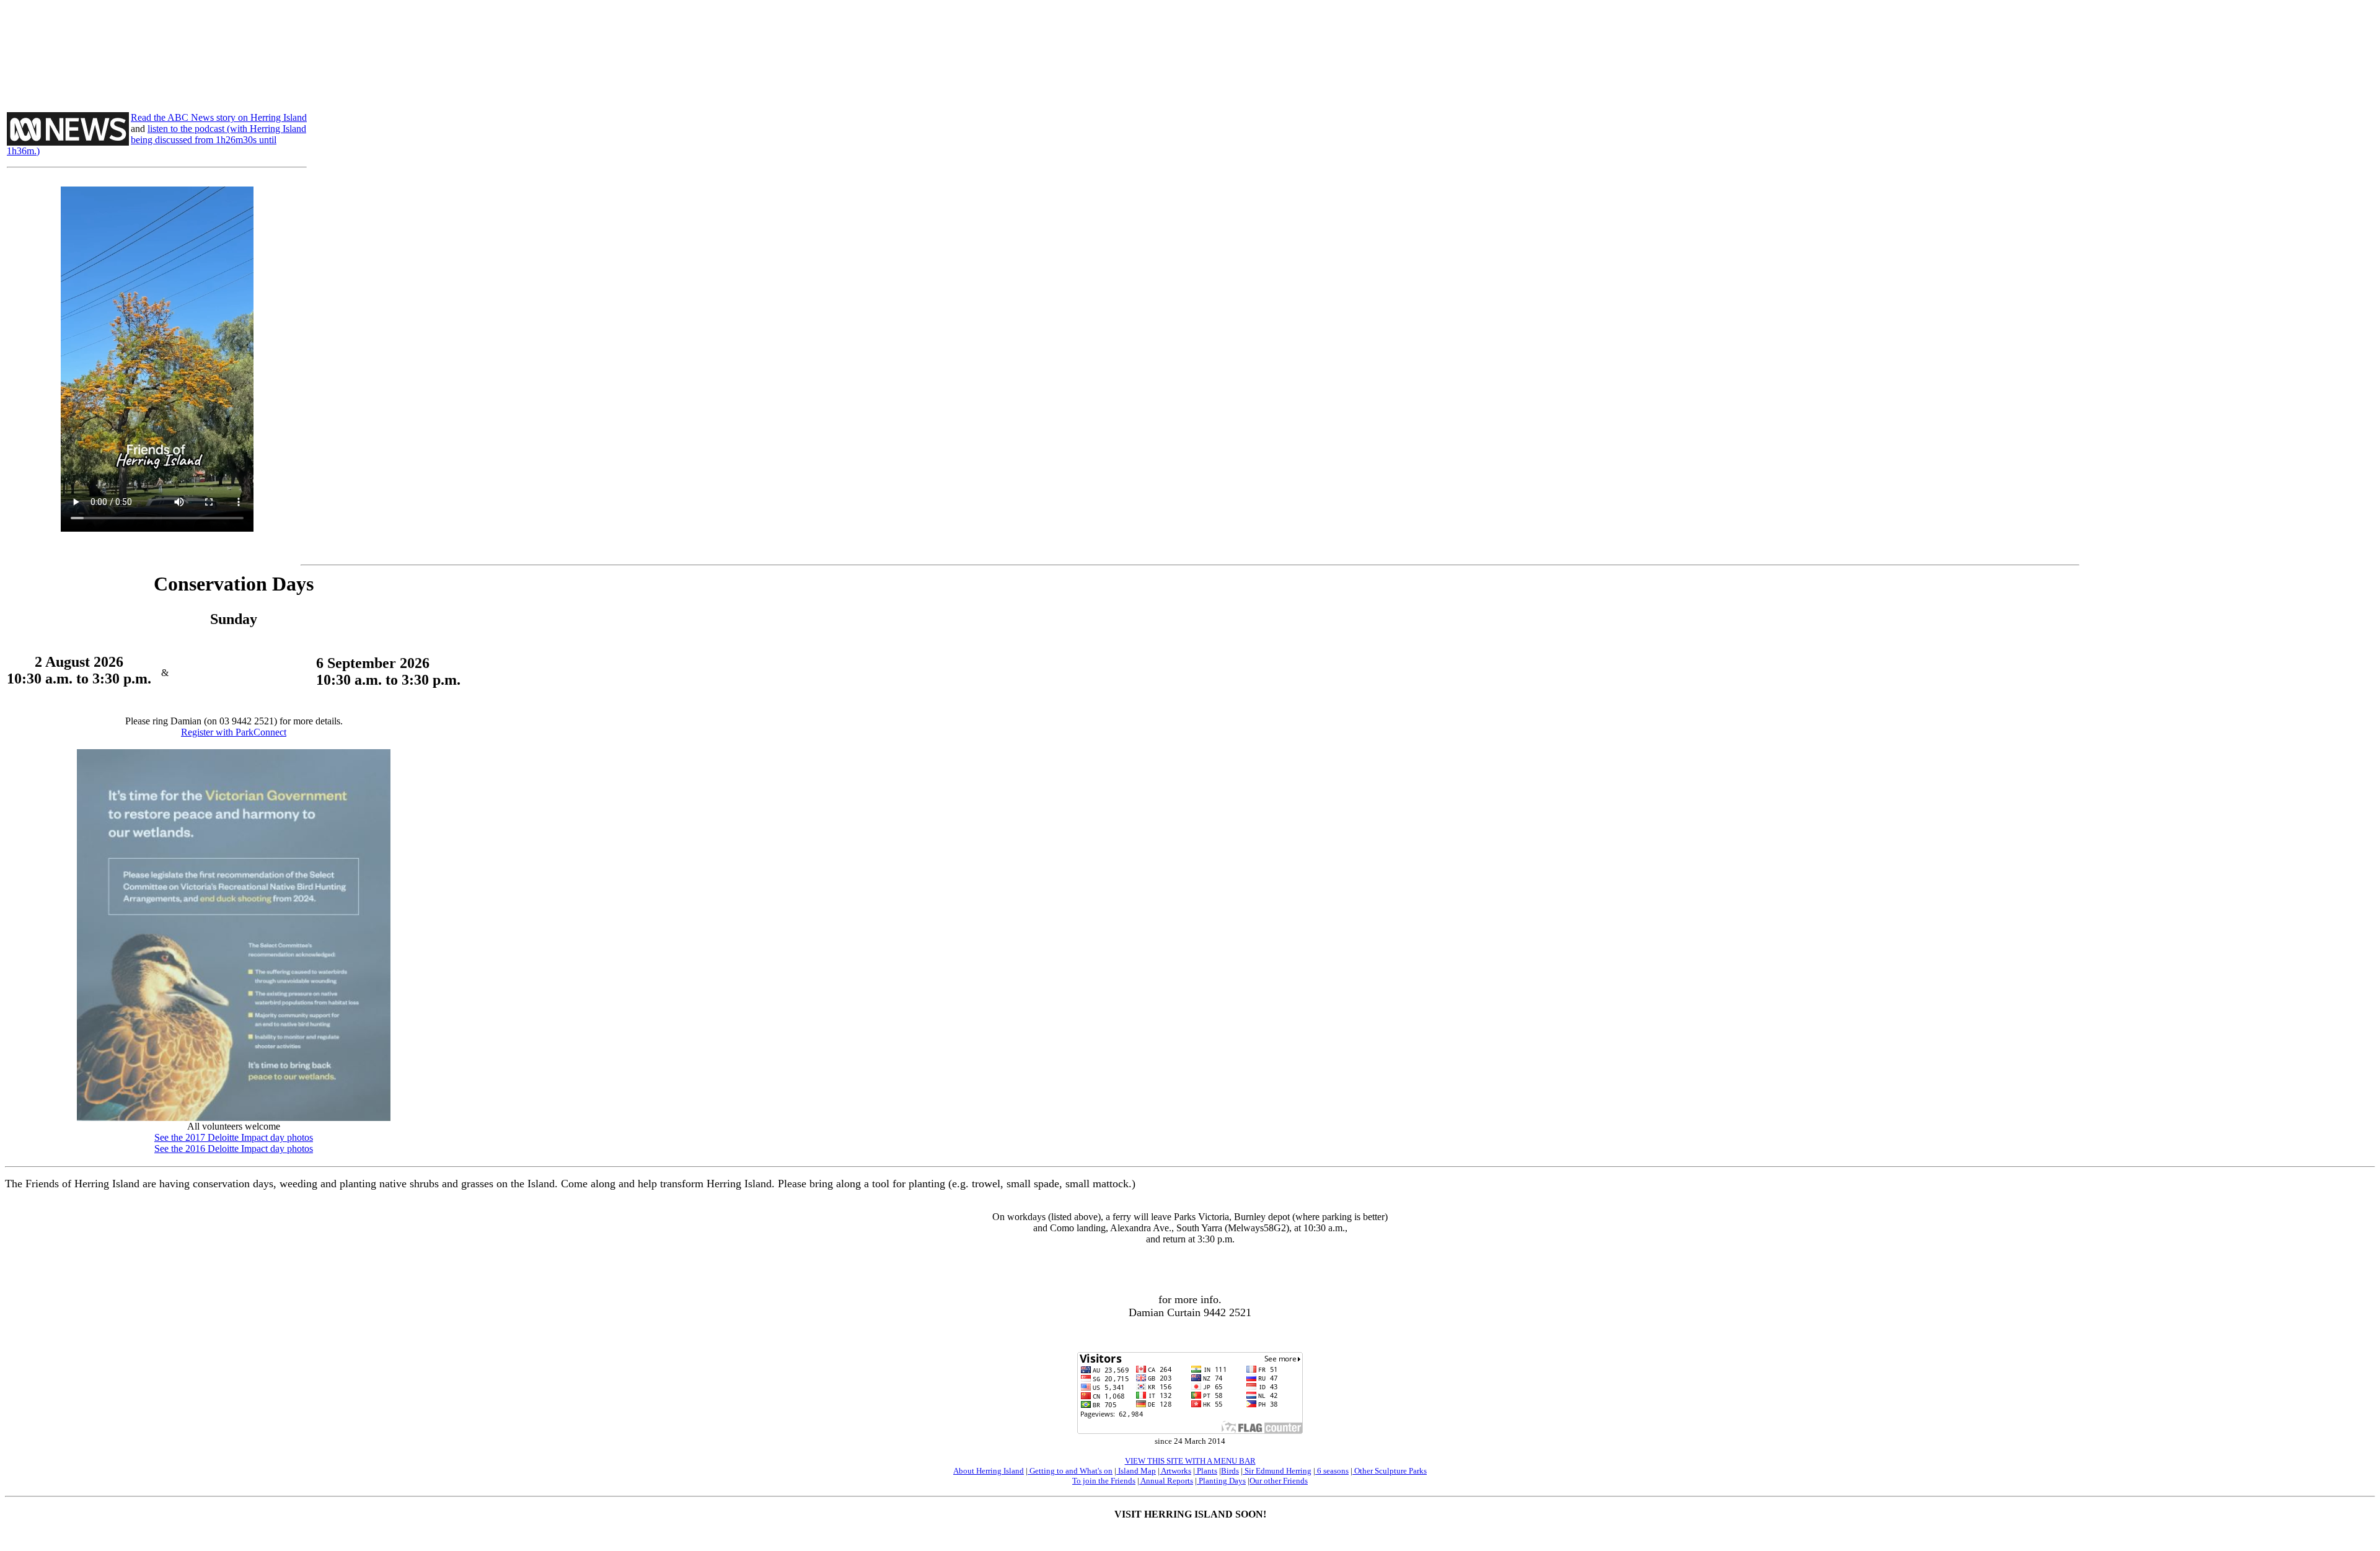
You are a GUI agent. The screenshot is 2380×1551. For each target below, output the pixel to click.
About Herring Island (989, 1471)
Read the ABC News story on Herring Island (219, 117)
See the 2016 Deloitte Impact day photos (234, 1149)
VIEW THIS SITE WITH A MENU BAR (1190, 1461)
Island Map (1136, 1471)
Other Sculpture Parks (1390, 1471)
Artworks (1175, 1471)
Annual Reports (1166, 1481)
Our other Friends (1279, 1481)
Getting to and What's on (1070, 1471)
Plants (1206, 1471)
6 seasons (1332, 1471)
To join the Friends (1104, 1481)
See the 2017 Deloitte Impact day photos (234, 1137)
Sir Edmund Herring (1277, 1471)
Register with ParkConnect (234, 732)
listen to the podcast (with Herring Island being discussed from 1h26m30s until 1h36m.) (156, 140)
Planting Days (1221, 1481)
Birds (1230, 1471)
